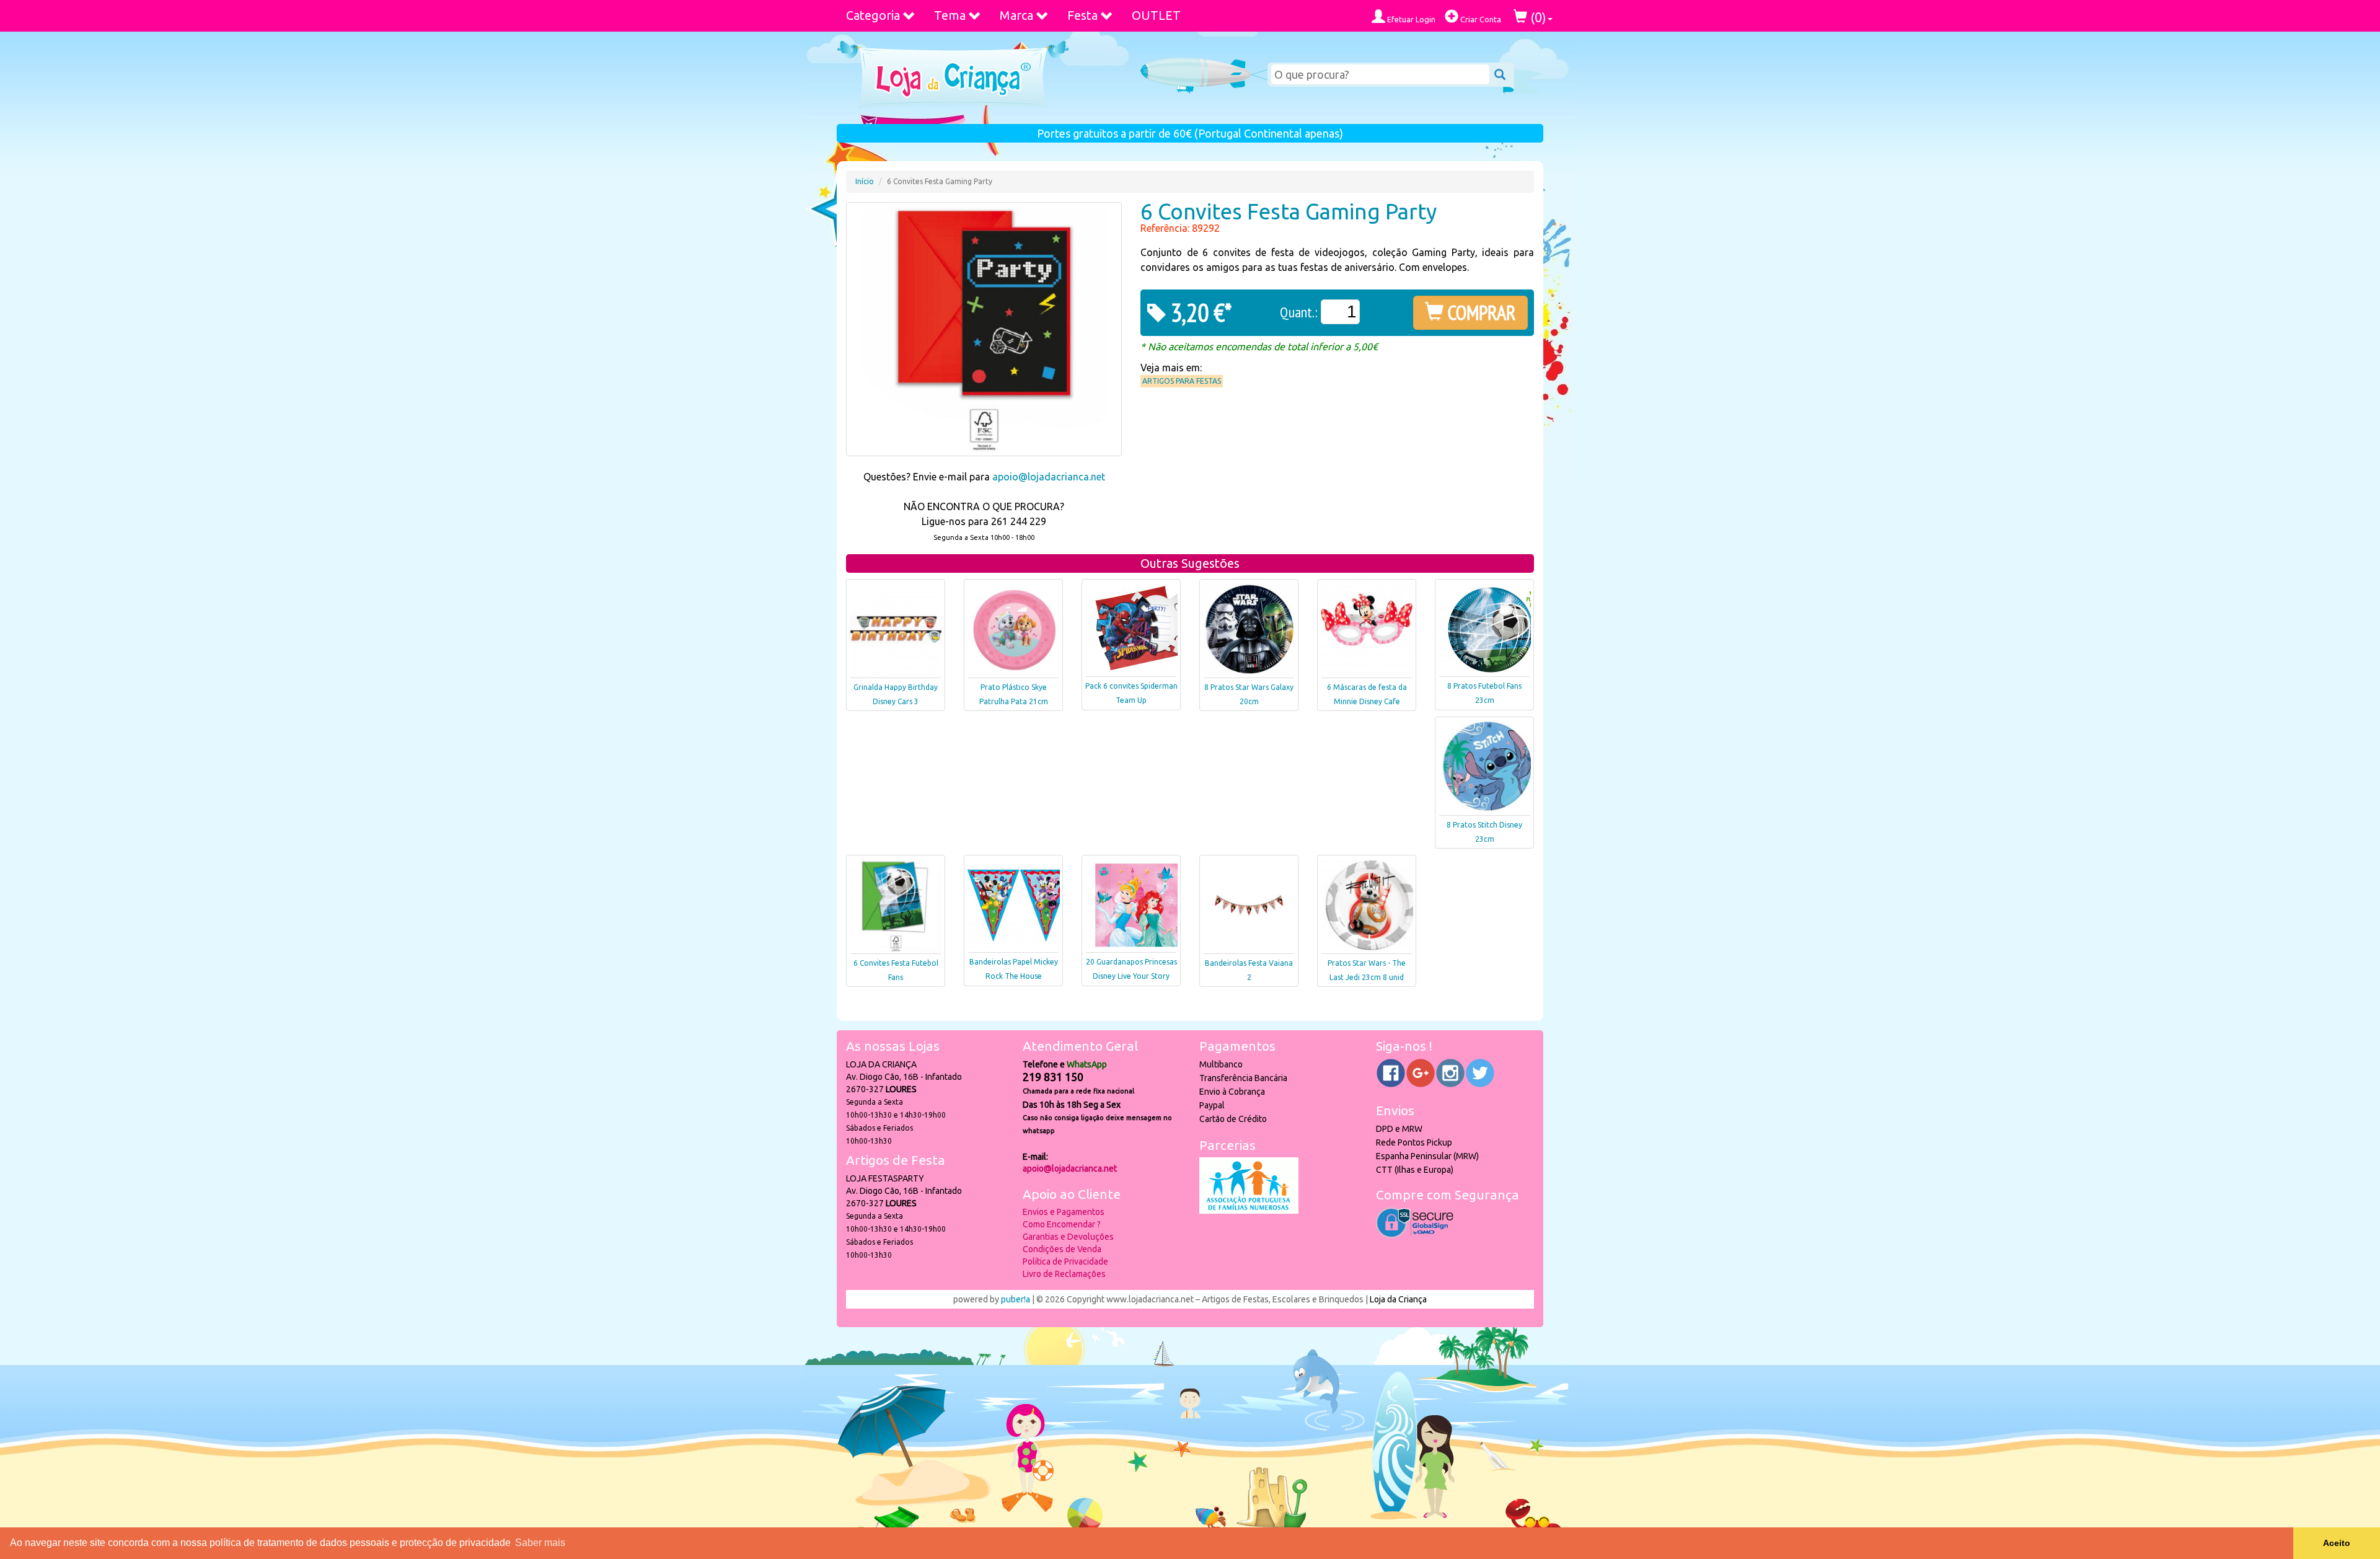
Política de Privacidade (1065, 1261)
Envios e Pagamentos (1064, 1212)
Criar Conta (1480, 19)
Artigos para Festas (1182, 381)
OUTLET (1156, 15)
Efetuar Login (1410, 19)
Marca (1016, 15)
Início (865, 181)
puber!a (1016, 1299)
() (1537, 17)
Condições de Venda (1062, 1249)
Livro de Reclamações (1064, 1274)
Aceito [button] (2337, 1543)
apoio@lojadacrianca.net (1049, 477)
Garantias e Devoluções (1068, 1237)
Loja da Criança (1398, 1299)
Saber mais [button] (540, 1543)
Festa (1082, 15)
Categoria (873, 15)
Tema (950, 15)
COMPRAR (1480, 312)
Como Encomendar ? (1062, 1224)
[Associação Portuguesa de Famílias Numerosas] (1249, 1211)
